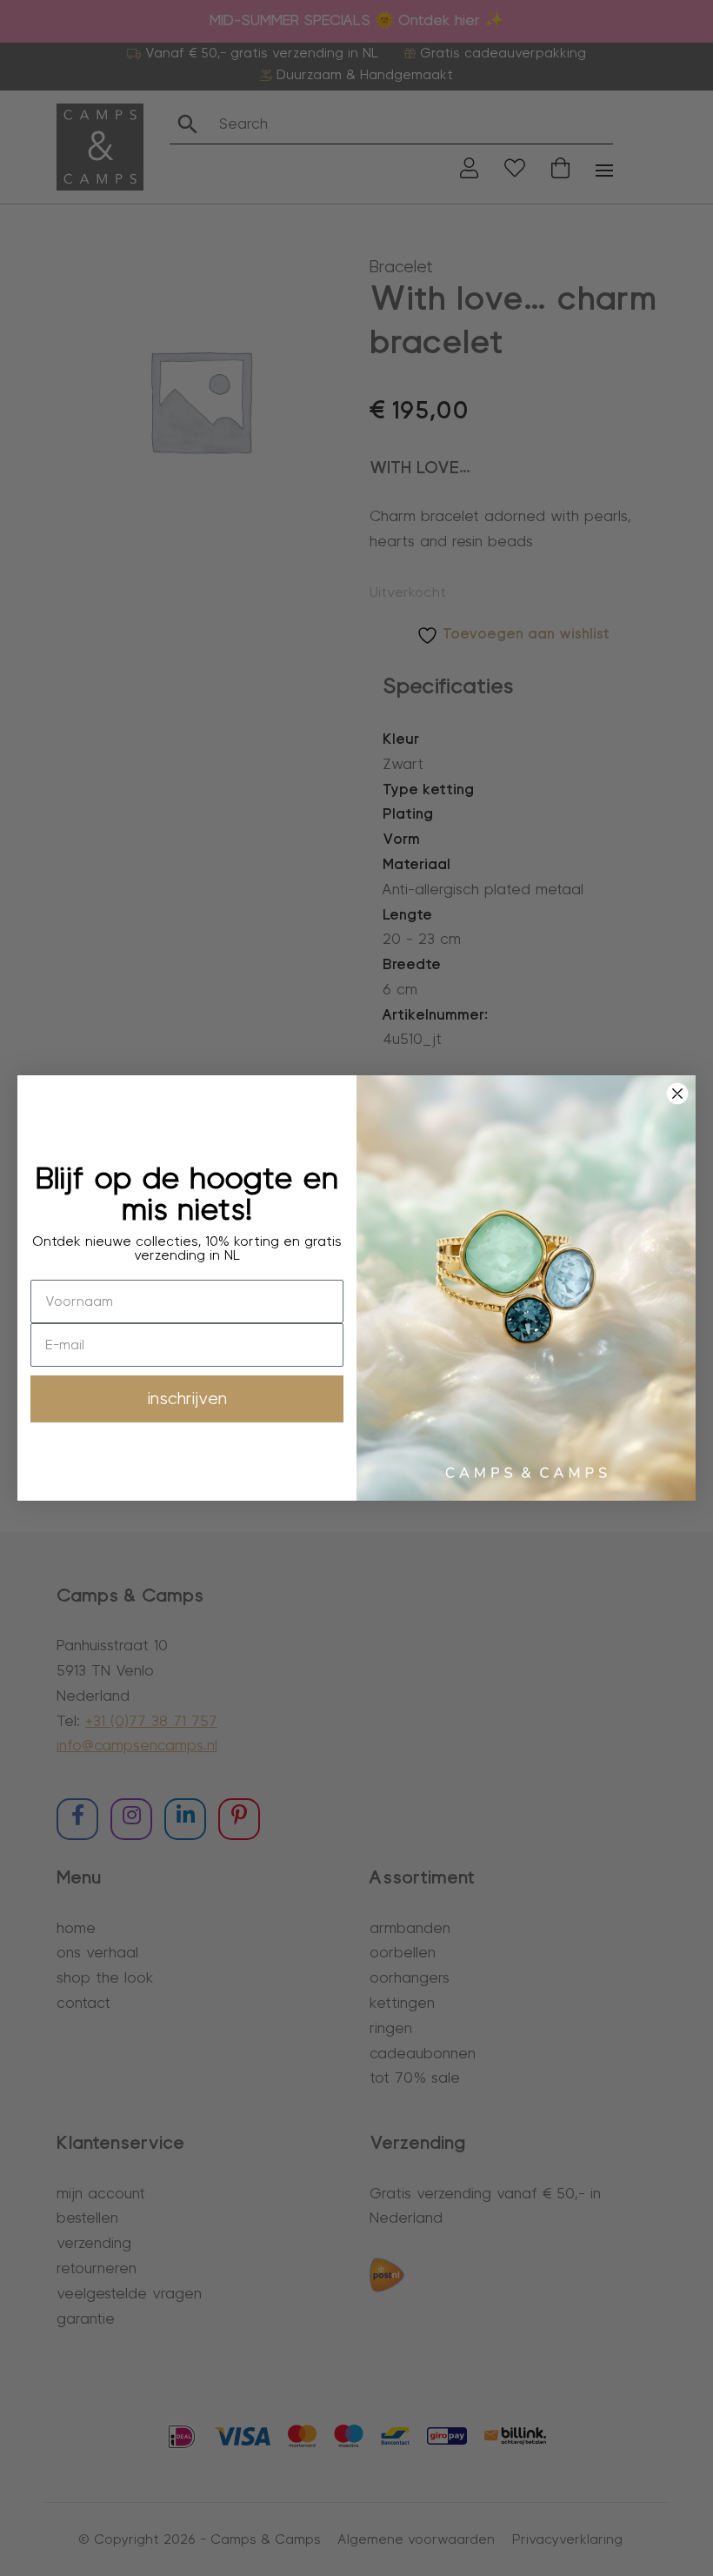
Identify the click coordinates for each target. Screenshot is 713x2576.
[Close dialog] (677, 1094)
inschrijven (187, 1399)
